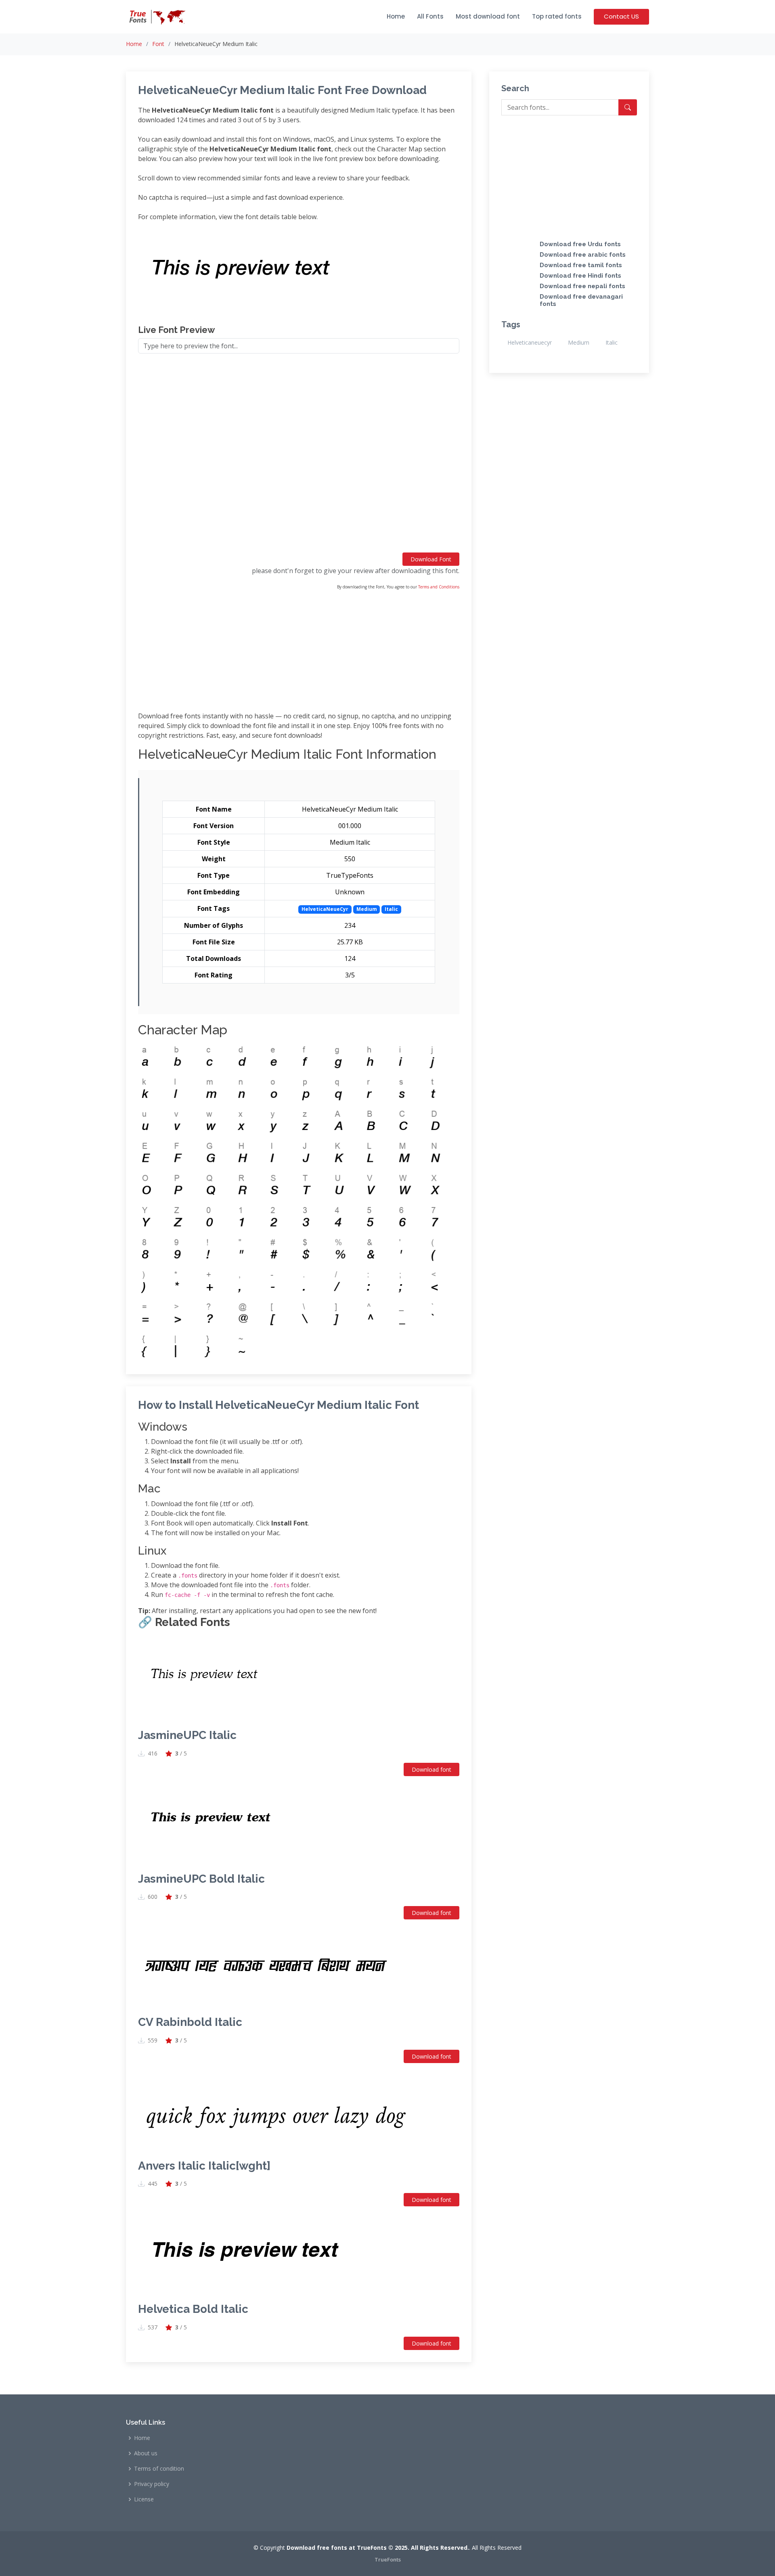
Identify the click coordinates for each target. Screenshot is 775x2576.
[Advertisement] (299, 456)
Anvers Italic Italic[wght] (204, 2166)
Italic (612, 342)
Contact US (621, 16)
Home (396, 16)
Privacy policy (152, 2484)
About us (146, 2453)
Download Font (431, 559)
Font (158, 44)
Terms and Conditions (439, 587)
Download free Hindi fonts (580, 276)
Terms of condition (159, 2469)
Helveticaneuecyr (530, 342)
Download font (431, 1769)
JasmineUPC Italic (187, 1735)
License (144, 2499)
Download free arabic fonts (583, 255)
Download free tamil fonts (581, 265)
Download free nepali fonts (582, 286)
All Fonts (430, 16)
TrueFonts (388, 2559)
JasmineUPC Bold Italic (201, 1879)
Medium (579, 342)
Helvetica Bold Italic (193, 2309)
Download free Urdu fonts (580, 244)
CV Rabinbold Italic (190, 2022)
